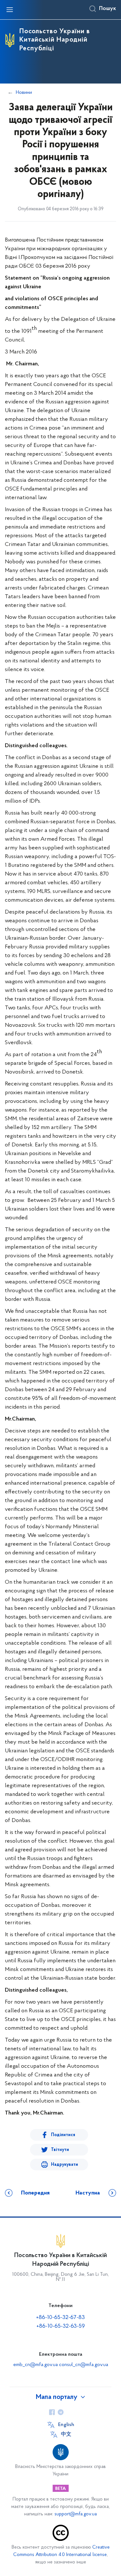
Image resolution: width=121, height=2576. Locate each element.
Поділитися (63, 2135)
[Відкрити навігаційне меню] (10, 10)
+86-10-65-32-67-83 (60, 2318)
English (66, 2425)
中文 (66, 2434)
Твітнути (60, 2150)
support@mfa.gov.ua (76, 2514)
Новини (24, 93)
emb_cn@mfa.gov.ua (35, 2365)
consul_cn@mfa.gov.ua (84, 2365)
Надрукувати (65, 2165)
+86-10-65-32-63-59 (61, 2326)
